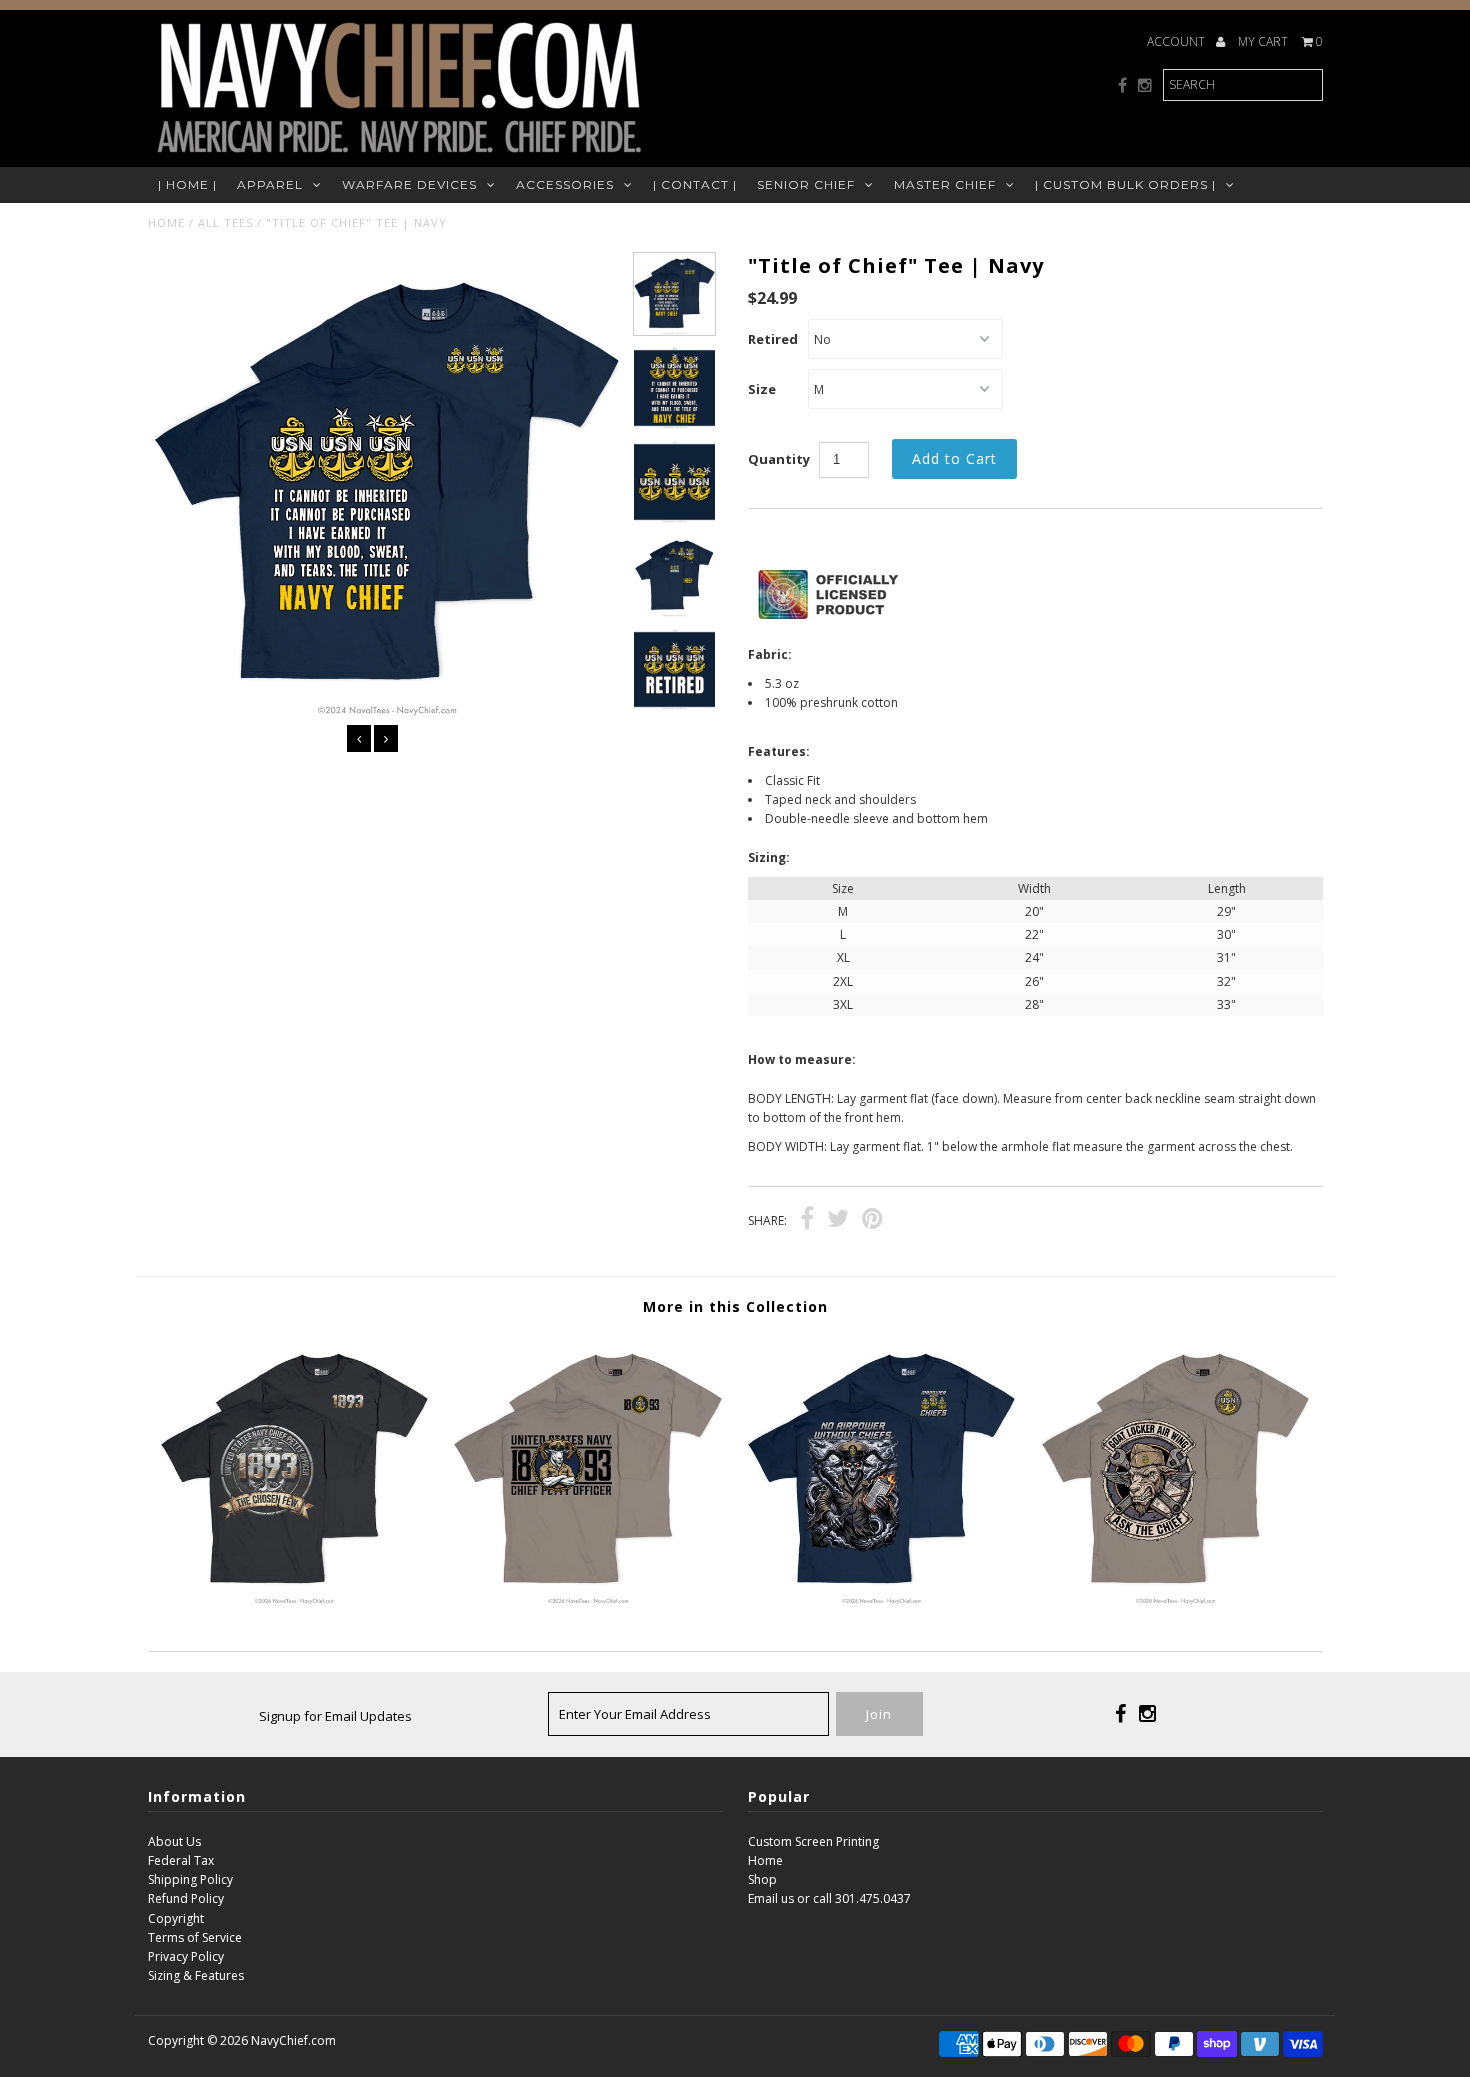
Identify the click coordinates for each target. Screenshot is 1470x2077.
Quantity (779, 459)
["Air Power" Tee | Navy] (881, 1601)
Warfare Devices (409, 184)
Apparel (270, 184)
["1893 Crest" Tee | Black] (294, 1601)
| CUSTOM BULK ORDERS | (1125, 184)
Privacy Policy (186, 1956)
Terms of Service (195, 1937)
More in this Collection (735, 1306)
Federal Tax (181, 1860)
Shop (762, 1879)
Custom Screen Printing (813, 1841)
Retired (773, 339)
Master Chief (945, 184)
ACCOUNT (1177, 41)
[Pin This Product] (872, 1221)
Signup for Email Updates (335, 1716)
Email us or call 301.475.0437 (829, 1898)
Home (166, 222)
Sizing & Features (196, 1975)
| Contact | (695, 184)
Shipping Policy (190, 1879)
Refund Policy (186, 1898)
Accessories (565, 184)
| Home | (187, 184)
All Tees (225, 222)
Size (762, 389)
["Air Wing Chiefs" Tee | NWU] (1175, 1601)
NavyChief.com (293, 2040)
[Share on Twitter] (838, 1221)
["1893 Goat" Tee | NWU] (587, 1601)
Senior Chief (806, 184)
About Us (174, 1841)
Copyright (176, 1918)
